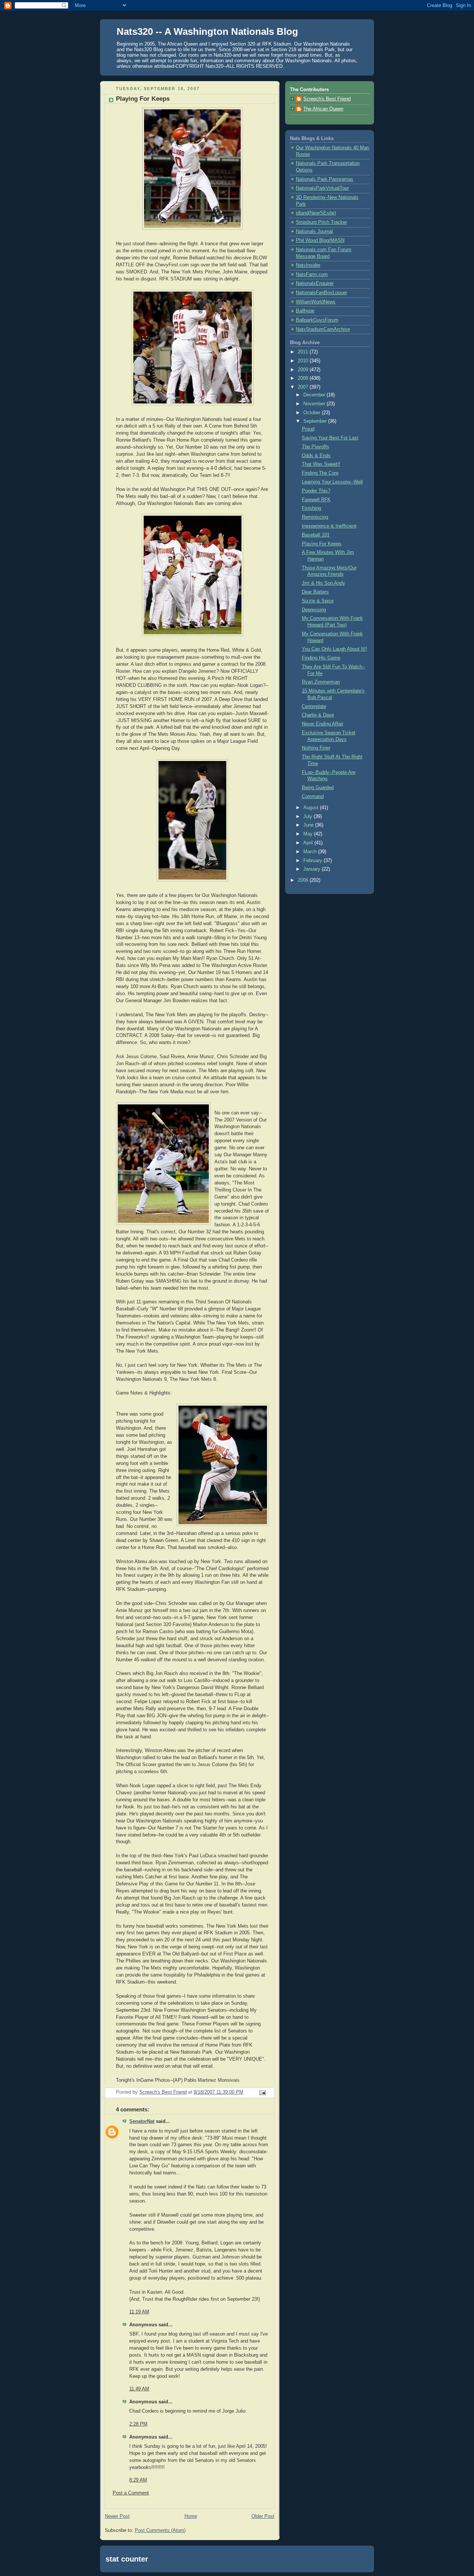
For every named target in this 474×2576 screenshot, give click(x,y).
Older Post (263, 2516)
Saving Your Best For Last (330, 438)
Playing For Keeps (322, 544)
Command (313, 797)
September (316, 421)
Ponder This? (316, 491)
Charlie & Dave (318, 715)
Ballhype (305, 311)
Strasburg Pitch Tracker (321, 222)
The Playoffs (316, 447)
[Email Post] (262, 2093)
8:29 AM (138, 2480)
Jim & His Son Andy (323, 583)
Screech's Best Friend (327, 99)
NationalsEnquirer (315, 283)
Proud (308, 429)
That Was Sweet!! (321, 464)
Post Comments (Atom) (160, 2530)
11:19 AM (139, 2312)
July (308, 817)
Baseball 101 (316, 535)
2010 (304, 361)
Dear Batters (315, 592)
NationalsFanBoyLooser (321, 293)
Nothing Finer (316, 748)
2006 (304, 880)
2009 (304, 370)
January (313, 869)
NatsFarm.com (312, 275)
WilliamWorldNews (316, 302)
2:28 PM (138, 2424)
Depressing (314, 610)
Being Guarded (318, 788)
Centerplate (314, 707)
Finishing (311, 508)
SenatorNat (142, 2121)
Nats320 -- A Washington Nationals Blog (207, 31)
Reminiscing (315, 517)
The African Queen (323, 109)
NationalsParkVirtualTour (322, 188)
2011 (304, 352)
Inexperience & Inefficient (329, 526)
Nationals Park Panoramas (325, 179)
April (309, 843)
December (315, 395)
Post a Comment (131, 2493)
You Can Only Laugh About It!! (334, 649)
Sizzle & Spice (318, 601)
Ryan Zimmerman (321, 682)
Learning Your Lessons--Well (332, 482)
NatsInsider (308, 265)
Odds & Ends (316, 456)
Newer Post (117, 2516)
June (309, 825)
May (309, 834)
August (312, 808)
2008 (304, 378)
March (311, 852)
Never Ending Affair (323, 724)
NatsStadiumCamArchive (323, 329)
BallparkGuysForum (317, 320)
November (315, 404)
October (313, 413)
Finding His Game (321, 658)
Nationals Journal (314, 232)
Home (191, 2516)
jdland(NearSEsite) (316, 213)
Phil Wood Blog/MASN (320, 240)
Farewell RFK (316, 500)
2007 (304, 387)
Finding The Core (320, 473)
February (313, 861)
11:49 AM (139, 2389)
